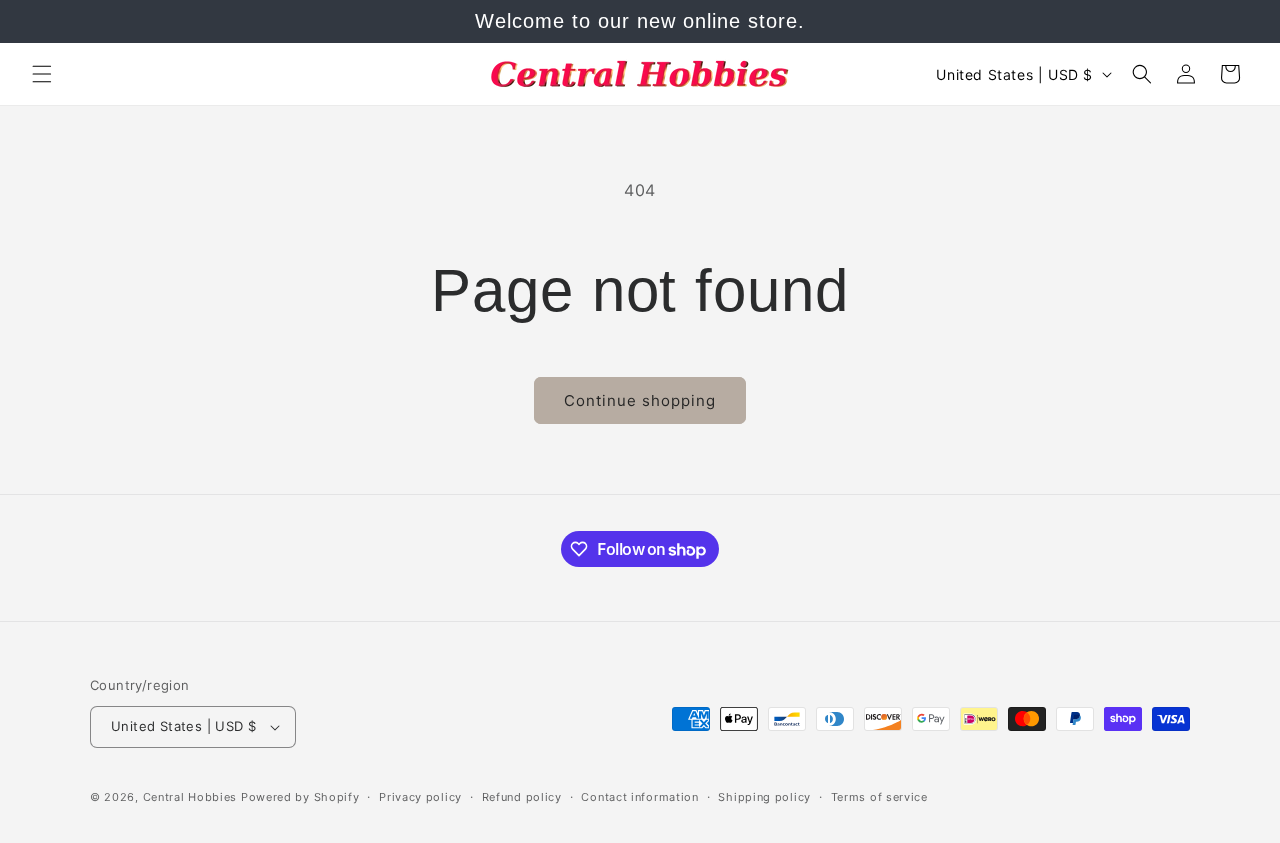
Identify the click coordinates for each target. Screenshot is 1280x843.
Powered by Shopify (300, 797)
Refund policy (522, 797)
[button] (42, 74)
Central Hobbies (190, 797)
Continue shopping (640, 400)
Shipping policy (764, 797)
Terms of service (879, 797)
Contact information (639, 797)
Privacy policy (420, 797)
